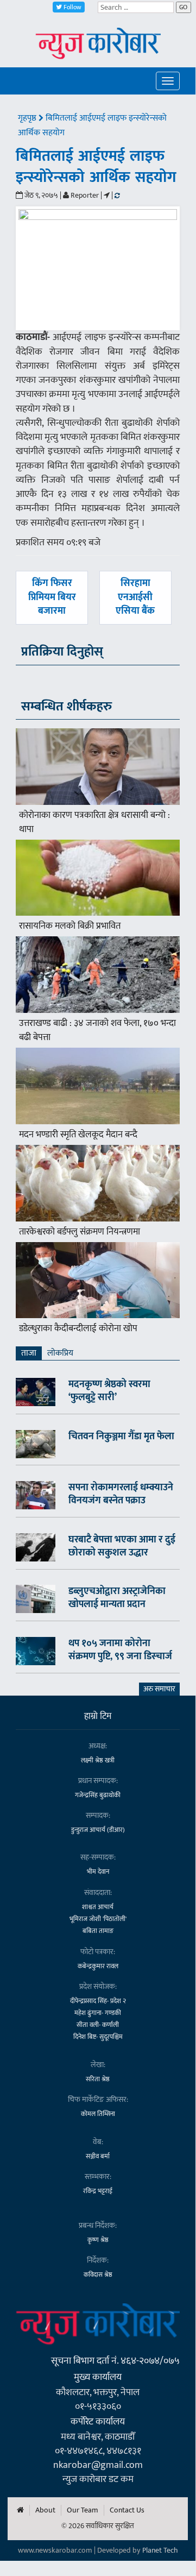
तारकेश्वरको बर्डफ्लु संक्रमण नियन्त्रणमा (80, 1232)
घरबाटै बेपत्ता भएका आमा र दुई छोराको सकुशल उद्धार (122, 1546)
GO (183, 7)
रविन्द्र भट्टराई (98, 2191)
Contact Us (127, 2510)
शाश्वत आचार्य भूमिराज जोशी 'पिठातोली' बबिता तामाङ (98, 1919)
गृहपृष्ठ (28, 118)
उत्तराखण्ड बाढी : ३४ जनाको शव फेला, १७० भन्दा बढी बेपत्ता (97, 1030)
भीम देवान (98, 1872)
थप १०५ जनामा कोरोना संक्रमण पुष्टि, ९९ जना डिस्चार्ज (120, 1650)
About (45, 2510)
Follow (72, 7)
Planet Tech (160, 2550)
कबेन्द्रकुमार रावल (98, 1966)
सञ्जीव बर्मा (98, 2156)
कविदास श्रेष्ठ (98, 2275)
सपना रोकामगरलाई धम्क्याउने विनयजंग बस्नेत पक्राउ (121, 1494)
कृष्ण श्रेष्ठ (98, 2240)
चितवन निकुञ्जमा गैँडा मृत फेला (121, 1437)
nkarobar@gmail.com (98, 2465)
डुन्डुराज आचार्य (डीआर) (98, 1830)
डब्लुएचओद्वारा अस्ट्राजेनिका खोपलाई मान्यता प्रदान (117, 1598)
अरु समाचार (159, 1689)
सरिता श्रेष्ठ (98, 2079)
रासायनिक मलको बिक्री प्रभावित (70, 926)
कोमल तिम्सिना (98, 2114)
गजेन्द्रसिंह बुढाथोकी (98, 1795)
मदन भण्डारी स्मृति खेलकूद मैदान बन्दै (78, 1135)
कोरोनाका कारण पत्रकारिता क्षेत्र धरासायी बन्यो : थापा (94, 822)
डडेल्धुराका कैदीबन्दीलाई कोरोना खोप (78, 1328)
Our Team (83, 2510)
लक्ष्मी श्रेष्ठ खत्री (98, 1760)
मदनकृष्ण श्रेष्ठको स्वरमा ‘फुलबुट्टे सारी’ (109, 1391)
